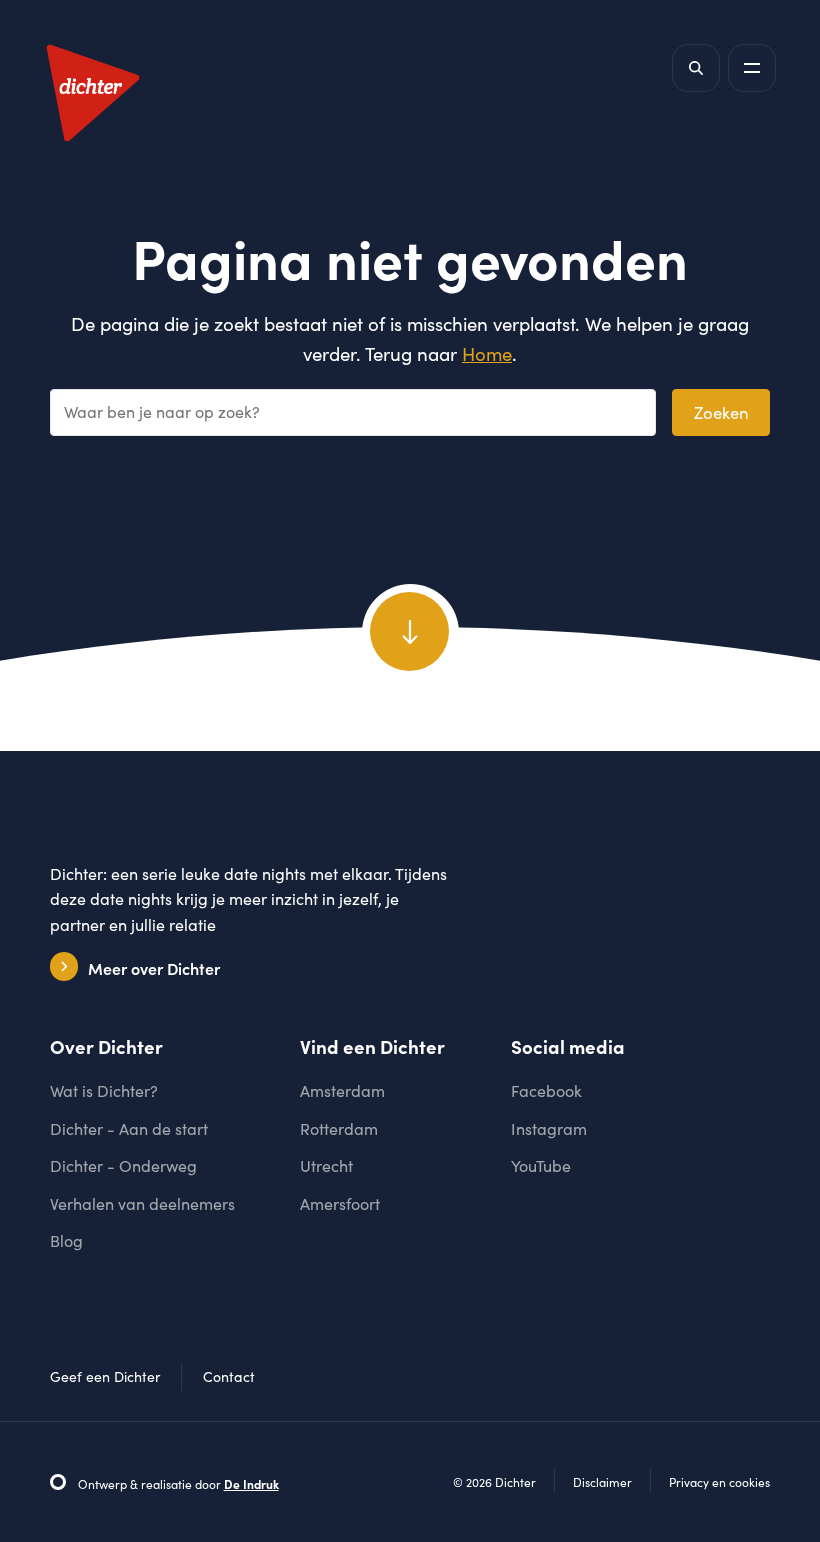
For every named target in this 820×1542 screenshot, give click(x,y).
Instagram (549, 1128)
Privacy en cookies (719, 1482)
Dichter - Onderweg (123, 1165)
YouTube (541, 1165)
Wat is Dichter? (104, 1090)
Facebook (546, 1090)
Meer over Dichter (154, 968)
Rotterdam (339, 1128)
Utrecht (326, 1165)
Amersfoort (340, 1203)
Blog (66, 1240)
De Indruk (251, 1484)
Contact (229, 1376)
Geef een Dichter (105, 1376)
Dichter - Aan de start (129, 1128)
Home (487, 353)
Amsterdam (342, 1090)
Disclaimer (602, 1482)
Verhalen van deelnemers (142, 1203)
